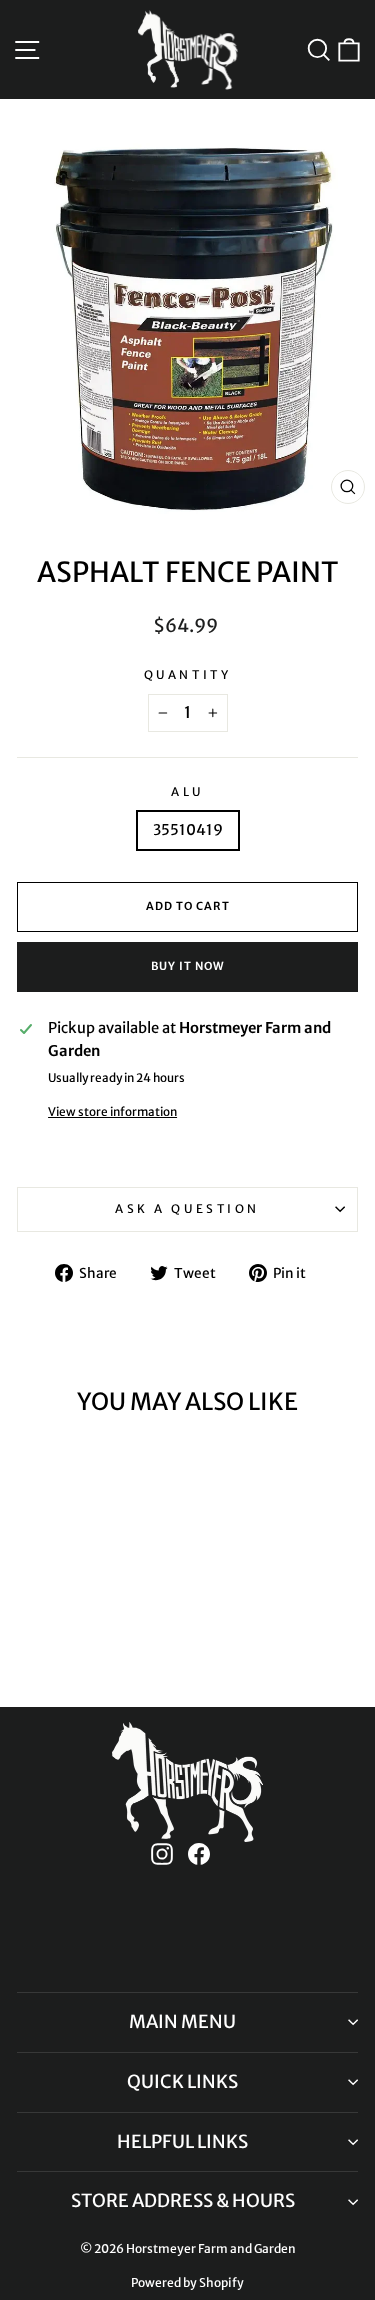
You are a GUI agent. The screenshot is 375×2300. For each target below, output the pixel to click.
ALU (187, 791)
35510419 (188, 830)
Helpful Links (182, 2141)
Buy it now (188, 966)
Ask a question (187, 1208)
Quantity (187, 674)
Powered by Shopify (187, 2282)
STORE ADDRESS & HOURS (183, 2200)
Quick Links (182, 2081)
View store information (112, 1111)
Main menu (182, 2021)
